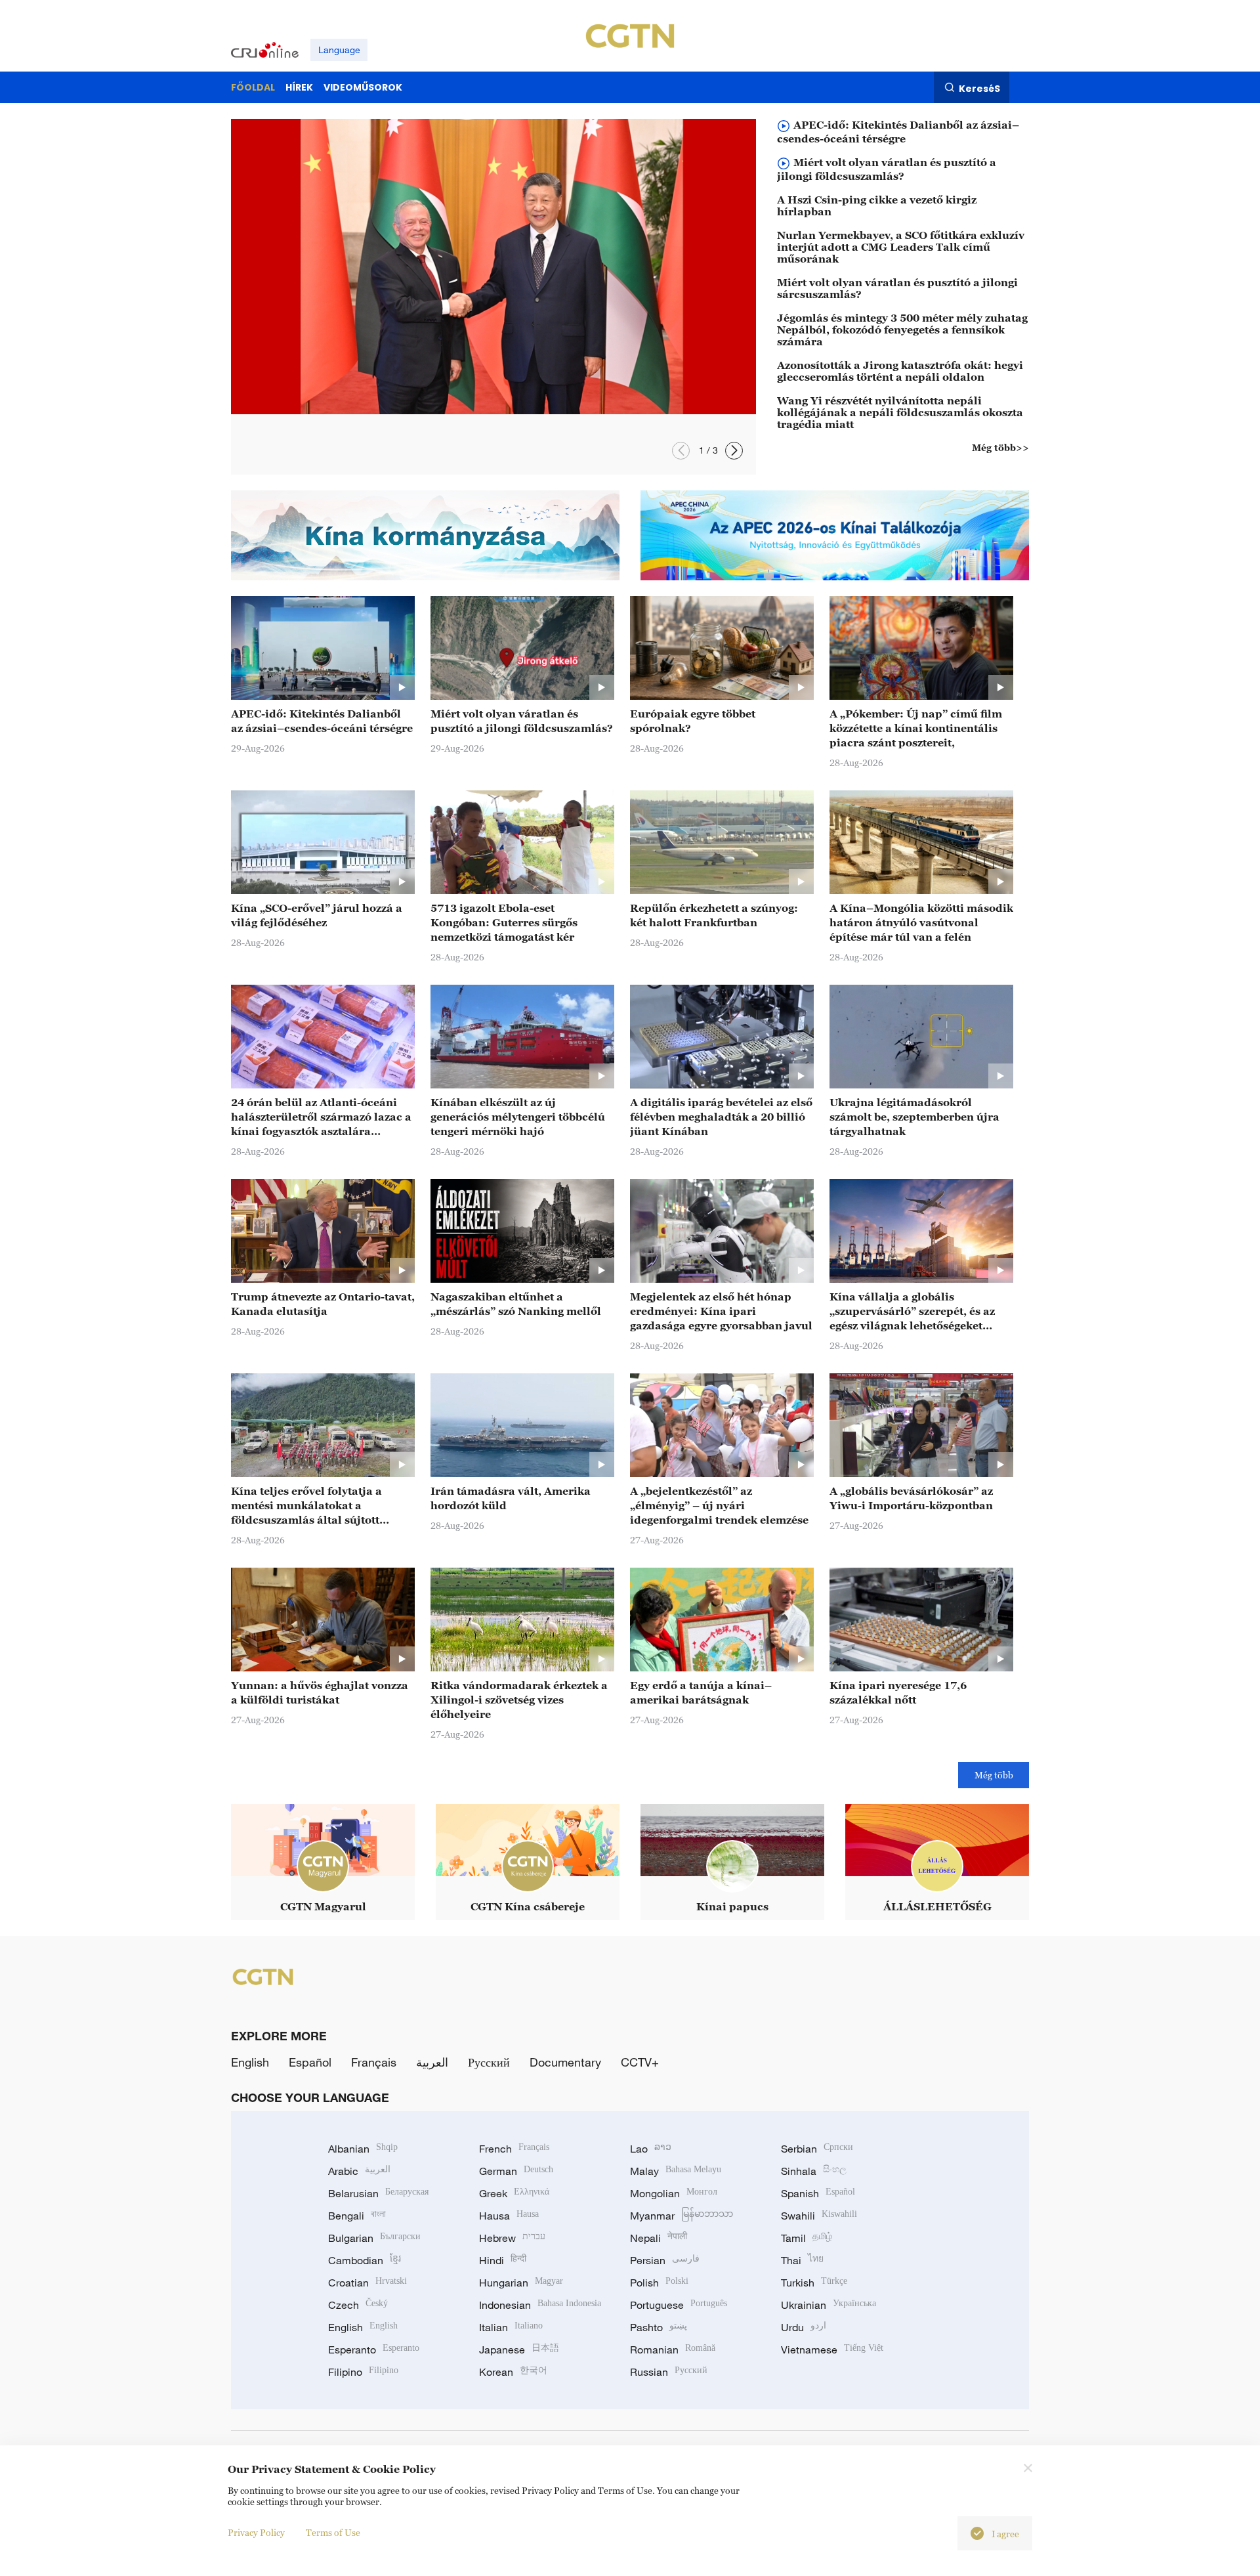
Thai (802, 2260)
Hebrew (512, 2238)
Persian (665, 2260)
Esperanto (374, 2350)
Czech (358, 2305)
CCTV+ (640, 2062)
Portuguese (679, 2305)
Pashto (659, 2327)
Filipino (363, 2372)
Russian (669, 2372)
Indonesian (540, 2305)
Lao (651, 2149)
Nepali (659, 2238)
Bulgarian (374, 2238)
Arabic (359, 2171)
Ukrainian (829, 2305)
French (514, 2149)
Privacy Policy (256, 2532)
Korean (513, 2372)
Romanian (673, 2350)
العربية (432, 2062)
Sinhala (814, 2171)
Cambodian (365, 2260)
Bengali (357, 2216)
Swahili (819, 2216)
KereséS (979, 88)
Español (310, 2062)
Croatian (367, 2283)
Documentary (565, 2062)
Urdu (804, 2327)
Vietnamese (832, 2350)
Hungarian (521, 2283)
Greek (514, 2193)
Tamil (807, 2238)
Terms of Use (333, 2532)
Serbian (817, 2149)
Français (374, 2062)
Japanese (519, 2350)
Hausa (509, 2216)
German (516, 2171)
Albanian (363, 2149)
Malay (676, 2171)
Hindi (503, 2260)
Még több (994, 1775)
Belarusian (378, 2193)
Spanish (818, 2193)
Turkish (814, 2283)
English (250, 2062)
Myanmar (682, 2216)
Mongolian (674, 2193)
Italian (511, 2327)
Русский (489, 2062)
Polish (659, 2283)
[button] (681, 451)
